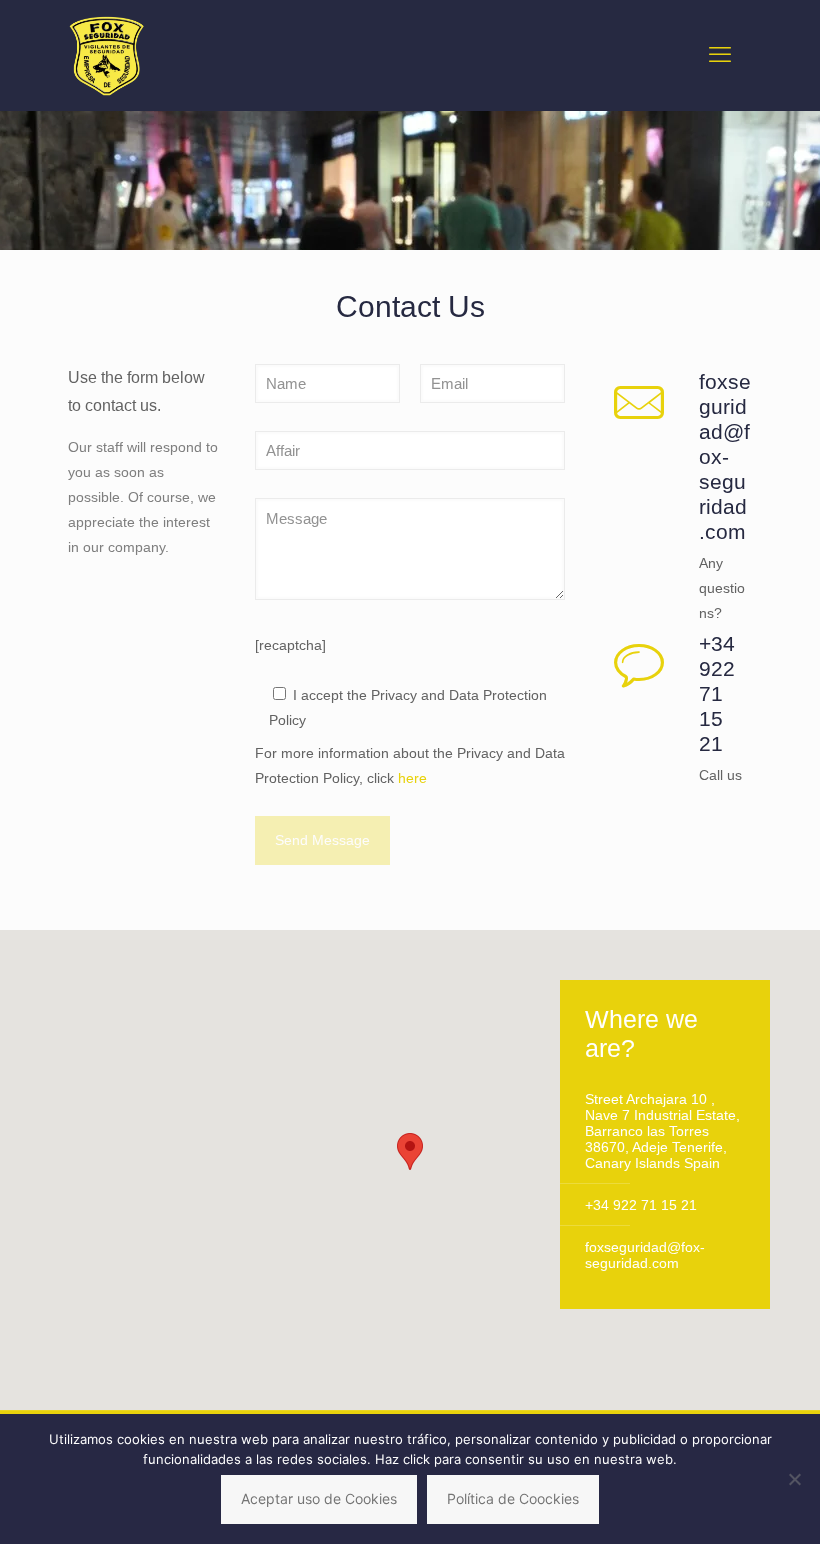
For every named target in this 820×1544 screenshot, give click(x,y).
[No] (795, 1479)
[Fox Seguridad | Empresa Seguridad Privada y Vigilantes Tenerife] (106, 55)
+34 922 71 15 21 (641, 1205)
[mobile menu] (720, 55)
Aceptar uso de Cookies (319, 1498)
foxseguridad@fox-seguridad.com (645, 1255)
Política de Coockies (513, 1498)
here (412, 778)
